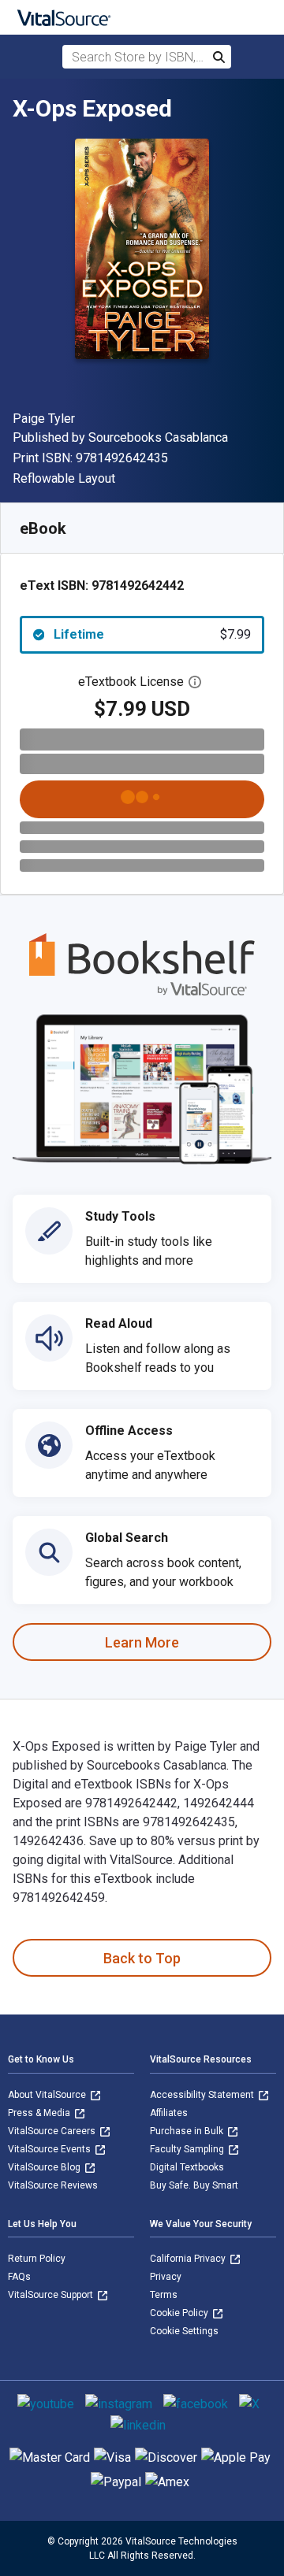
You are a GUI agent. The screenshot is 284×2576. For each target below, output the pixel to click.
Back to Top (142, 1958)
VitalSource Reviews (53, 2185)
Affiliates (169, 2113)
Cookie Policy (180, 2313)
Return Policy (37, 2259)
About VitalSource (48, 2095)
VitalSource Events (50, 2149)
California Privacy (189, 2259)
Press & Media (40, 2113)
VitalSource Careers (53, 2131)
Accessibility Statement (203, 2095)
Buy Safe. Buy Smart (194, 2185)
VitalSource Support (52, 2295)
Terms (164, 2295)
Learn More (142, 1642)
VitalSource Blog (45, 2167)
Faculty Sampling (188, 2149)
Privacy (166, 2277)
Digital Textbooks (187, 2167)
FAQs (19, 2277)
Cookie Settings (184, 2331)
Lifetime (152, 634)
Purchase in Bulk (188, 2131)
